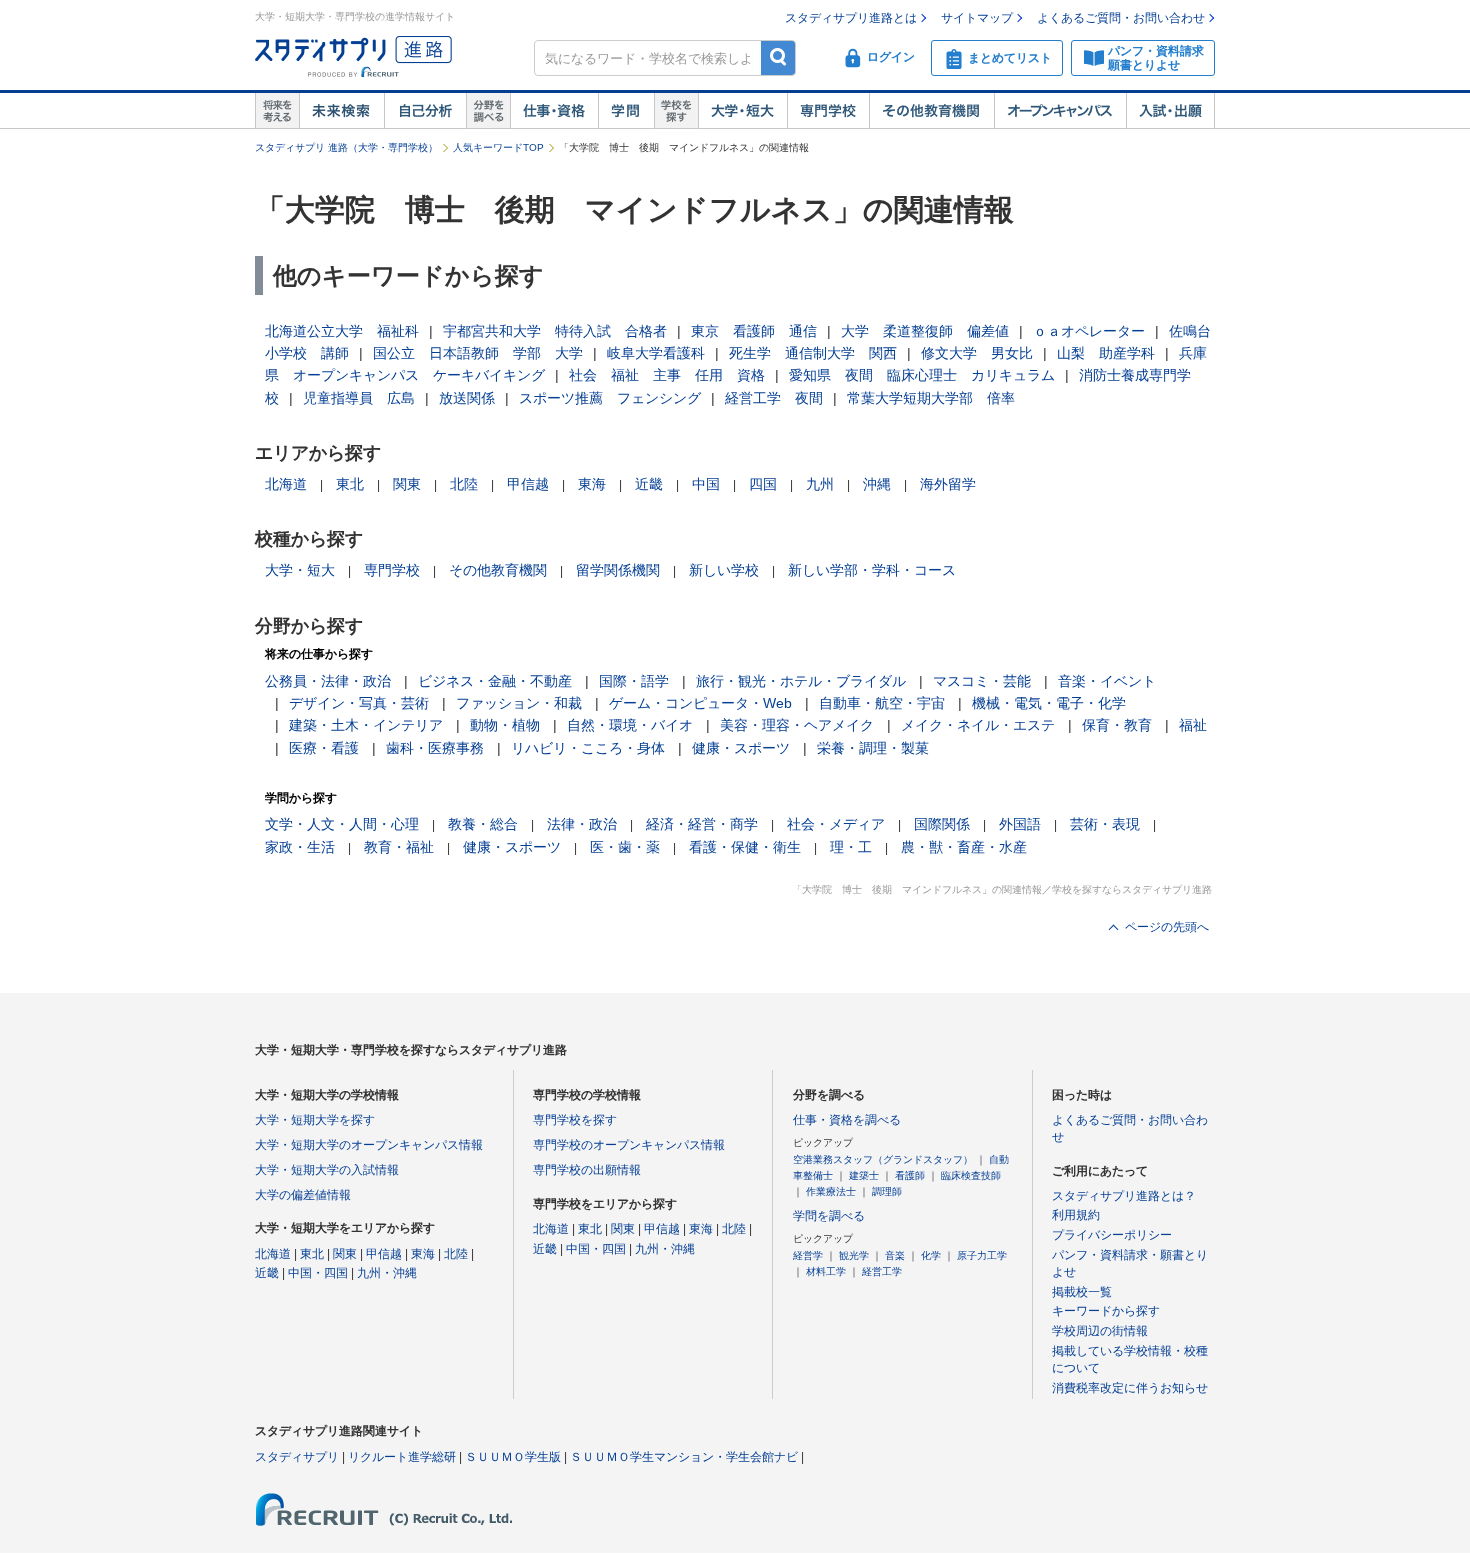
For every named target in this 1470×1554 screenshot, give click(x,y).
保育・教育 (1117, 725)
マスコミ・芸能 (982, 681)
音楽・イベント (1107, 681)
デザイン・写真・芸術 (359, 703)
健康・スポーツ (741, 748)
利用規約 (1076, 1215)
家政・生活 (300, 847)
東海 (592, 484)
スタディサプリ (297, 1457)
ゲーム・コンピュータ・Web (700, 703)
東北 (350, 484)
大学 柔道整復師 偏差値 (925, 331)
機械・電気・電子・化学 (1049, 703)
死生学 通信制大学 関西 (813, 353)
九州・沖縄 (387, 1273)
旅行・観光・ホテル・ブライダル (801, 681)
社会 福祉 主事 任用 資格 (667, 375)
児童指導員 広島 (359, 398)
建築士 (864, 1175)
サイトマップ (977, 18)
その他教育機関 (931, 111)
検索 (778, 57)
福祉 (1193, 725)
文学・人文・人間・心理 (342, 824)
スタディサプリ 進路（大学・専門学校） (346, 147)
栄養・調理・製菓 (873, 748)
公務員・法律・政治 (328, 681)
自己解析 (425, 111)
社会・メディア (836, 824)
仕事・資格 (554, 111)
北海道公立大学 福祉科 (342, 331)
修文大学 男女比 (977, 353)
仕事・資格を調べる (847, 1120)
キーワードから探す (1106, 1311)
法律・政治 (582, 824)
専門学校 (828, 111)
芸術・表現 (1105, 824)
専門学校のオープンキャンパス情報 (629, 1145)
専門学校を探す (575, 1120)
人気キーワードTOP (498, 147)
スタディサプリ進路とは (851, 18)
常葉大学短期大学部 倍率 (931, 398)
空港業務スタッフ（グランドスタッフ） (883, 1159)
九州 (820, 484)
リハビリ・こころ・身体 (588, 748)
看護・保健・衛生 (745, 847)
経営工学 (882, 1271)
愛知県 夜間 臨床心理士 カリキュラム (922, 375)
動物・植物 (505, 725)
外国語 (1020, 824)
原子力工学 (982, 1255)
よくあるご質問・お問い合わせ (1121, 18)
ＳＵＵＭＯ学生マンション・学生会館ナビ (684, 1457)
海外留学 (948, 484)
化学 (931, 1255)
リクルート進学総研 (402, 1457)
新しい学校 (724, 570)
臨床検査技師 (971, 1175)
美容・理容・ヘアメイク (797, 725)
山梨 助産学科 (1106, 353)
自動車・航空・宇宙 (882, 703)
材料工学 (826, 1271)
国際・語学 (634, 681)
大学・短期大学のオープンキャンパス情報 (369, 1145)
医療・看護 (324, 748)
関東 (407, 484)
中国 (706, 484)
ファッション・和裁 (519, 703)
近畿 (649, 484)
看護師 (910, 1175)
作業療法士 (831, 1191)
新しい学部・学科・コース (872, 570)
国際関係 (942, 824)
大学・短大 (742, 111)
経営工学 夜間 (774, 398)
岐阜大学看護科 (656, 353)
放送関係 (467, 398)
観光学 (854, 1255)
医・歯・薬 (625, 847)
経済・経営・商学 (702, 824)
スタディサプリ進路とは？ (1124, 1196)
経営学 (808, 1255)
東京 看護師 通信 (754, 331)
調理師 (887, 1191)
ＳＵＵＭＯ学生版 (513, 1457)
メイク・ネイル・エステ (978, 725)
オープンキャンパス (1060, 111)
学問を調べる (829, 1216)
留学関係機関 (618, 570)
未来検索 (341, 111)
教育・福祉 (399, 847)
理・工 (851, 847)
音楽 (895, 1255)
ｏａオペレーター (1089, 331)
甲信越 (528, 484)
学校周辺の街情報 (1100, 1331)
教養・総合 (483, 824)
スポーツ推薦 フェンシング (610, 398)
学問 (626, 111)
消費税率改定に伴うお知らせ (1130, 1388)
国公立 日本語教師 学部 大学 (478, 353)
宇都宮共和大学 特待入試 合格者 (555, 331)
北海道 (286, 484)
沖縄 (877, 484)
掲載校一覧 (1082, 1292)
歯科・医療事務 (435, 748)
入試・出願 (1170, 111)
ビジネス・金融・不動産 (495, 681)
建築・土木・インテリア (366, 725)
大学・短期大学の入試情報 (327, 1170)
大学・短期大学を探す (315, 1120)
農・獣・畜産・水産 (964, 847)
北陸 (464, 484)
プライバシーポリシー (1112, 1235)
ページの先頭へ (1167, 927)
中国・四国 (318, 1273)
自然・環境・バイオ (630, 725)
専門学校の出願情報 (587, 1170)
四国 (763, 484)
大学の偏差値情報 (303, 1195)
